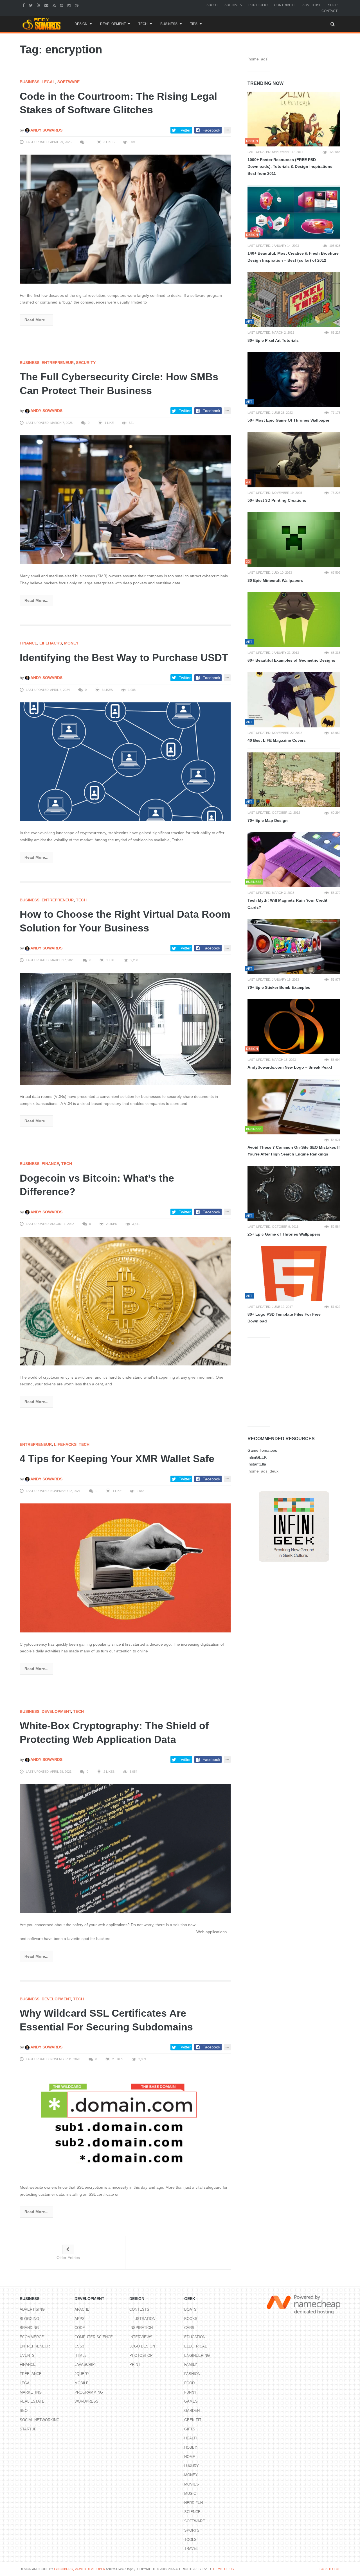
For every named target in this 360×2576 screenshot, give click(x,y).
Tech (143, 24)
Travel (191, 2549)
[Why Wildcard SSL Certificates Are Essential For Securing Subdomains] (125, 2123)
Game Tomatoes (262, 1450)
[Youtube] (39, 5)
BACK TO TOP (330, 2569)
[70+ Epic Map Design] (294, 780)
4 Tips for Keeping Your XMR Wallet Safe (117, 1459)
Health (191, 2438)
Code (80, 2328)
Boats (190, 2309)
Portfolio (258, 5)
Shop (333, 5)
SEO (24, 2411)
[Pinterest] (62, 5)
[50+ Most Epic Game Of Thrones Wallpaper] (294, 380)
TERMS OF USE (224, 2569)
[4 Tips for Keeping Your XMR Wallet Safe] (125, 1568)
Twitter (185, 130)
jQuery (82, 2374)
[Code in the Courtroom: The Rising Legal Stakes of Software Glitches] (125, 219)
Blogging (29, 2319)
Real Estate (32, 2401)
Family (191, 2364)
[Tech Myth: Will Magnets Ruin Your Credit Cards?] (294, 860)
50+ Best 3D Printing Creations (277, 500)
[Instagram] (70, 5)
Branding (29, 2328)
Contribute (285, 5)
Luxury (192, 2466)
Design (81, 24)
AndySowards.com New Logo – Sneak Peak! (290, 1067)
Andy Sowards (46, 130)
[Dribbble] (77, 5)
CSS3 (79, 2346)
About (212, 5)
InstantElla (257, 1464)
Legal (48, 82)
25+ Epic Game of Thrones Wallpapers (284, 1234)
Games (191, 2401)
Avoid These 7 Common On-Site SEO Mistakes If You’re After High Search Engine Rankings (294, 1151)
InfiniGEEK (257, 1457)
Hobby (191, 2447)
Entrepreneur (58, 363)
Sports (192, 2530)
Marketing (31, 2392)
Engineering (197, 2356)
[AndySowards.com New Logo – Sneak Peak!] (294, 1027)
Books (191, 2319)
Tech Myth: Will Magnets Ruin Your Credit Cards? (287, 904)
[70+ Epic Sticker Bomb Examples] (294, 947)
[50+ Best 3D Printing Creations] (294, 460)
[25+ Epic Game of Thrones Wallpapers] (294, 1194)
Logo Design (142, 2346)
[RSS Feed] (55, 5)
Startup (28, 2429)
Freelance (31, 2374)
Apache (82, 2309)
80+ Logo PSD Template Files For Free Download (284, 1318)
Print (135, 2364)
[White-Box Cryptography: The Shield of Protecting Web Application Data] (125, 1848)
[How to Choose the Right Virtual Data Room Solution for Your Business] (125, 1028)
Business (169, 24)
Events (27, 2356)
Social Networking (40, 2420)
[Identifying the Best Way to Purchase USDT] (125, 761)
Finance (28, 643)
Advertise (312, 5)
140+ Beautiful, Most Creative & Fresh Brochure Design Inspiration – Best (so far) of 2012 (293, 257)
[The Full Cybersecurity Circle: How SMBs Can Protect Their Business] (125, 499)
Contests (139, 2309)
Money (71, 643)
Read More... (36, 320)
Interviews (141, 2337)
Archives (233, 5)
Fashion (192, 2374)
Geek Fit (193, 2420)
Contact (329, 11)
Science (192, 2512)
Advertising (32, 2309)
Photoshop (141, 2356)
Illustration (142, 2319)
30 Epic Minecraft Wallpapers (275, 580)
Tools (190, 2540)
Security (86, 363)
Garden (192, 2411)
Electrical (195, 2346)
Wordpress (86, 2401)
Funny (190, 2392)
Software (68, 82)
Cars (189, 2328)
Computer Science (94, 2337)
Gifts (190, 2429)
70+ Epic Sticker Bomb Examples (279, 987)
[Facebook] (24, 5)
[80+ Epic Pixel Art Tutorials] (294, 300)
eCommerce (32, 2337)
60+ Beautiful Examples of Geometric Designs (291, 660)
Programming (89, 2392)
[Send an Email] (47, 5)
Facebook (211, 130)
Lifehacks (51, 643)
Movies (192, 2484)
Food (189, 2383)
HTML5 (80, 2356)
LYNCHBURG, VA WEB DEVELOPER (80, 2569)
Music (190, 2494)
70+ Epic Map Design (268, 820)
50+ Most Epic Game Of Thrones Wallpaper (288, 420)
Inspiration (141, 2328)
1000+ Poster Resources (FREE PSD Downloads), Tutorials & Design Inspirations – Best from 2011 (292, 167)
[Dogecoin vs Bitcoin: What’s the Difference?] (125, 1301)
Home (190, 2457)
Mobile (82, 2383)
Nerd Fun (193, 2503)
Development (113, 24)
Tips (194, 24)
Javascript (86, 2364)
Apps (80, 2319)
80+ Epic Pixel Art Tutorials (273, 340)
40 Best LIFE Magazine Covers (277, 740)
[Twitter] (31, 5)
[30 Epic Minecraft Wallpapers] (294, 540)
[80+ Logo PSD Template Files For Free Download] (294, 1274)
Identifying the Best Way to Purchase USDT (124, 658)
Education (195, 2337)
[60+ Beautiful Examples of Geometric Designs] (294, 620)
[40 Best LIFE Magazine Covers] (294, 700)
